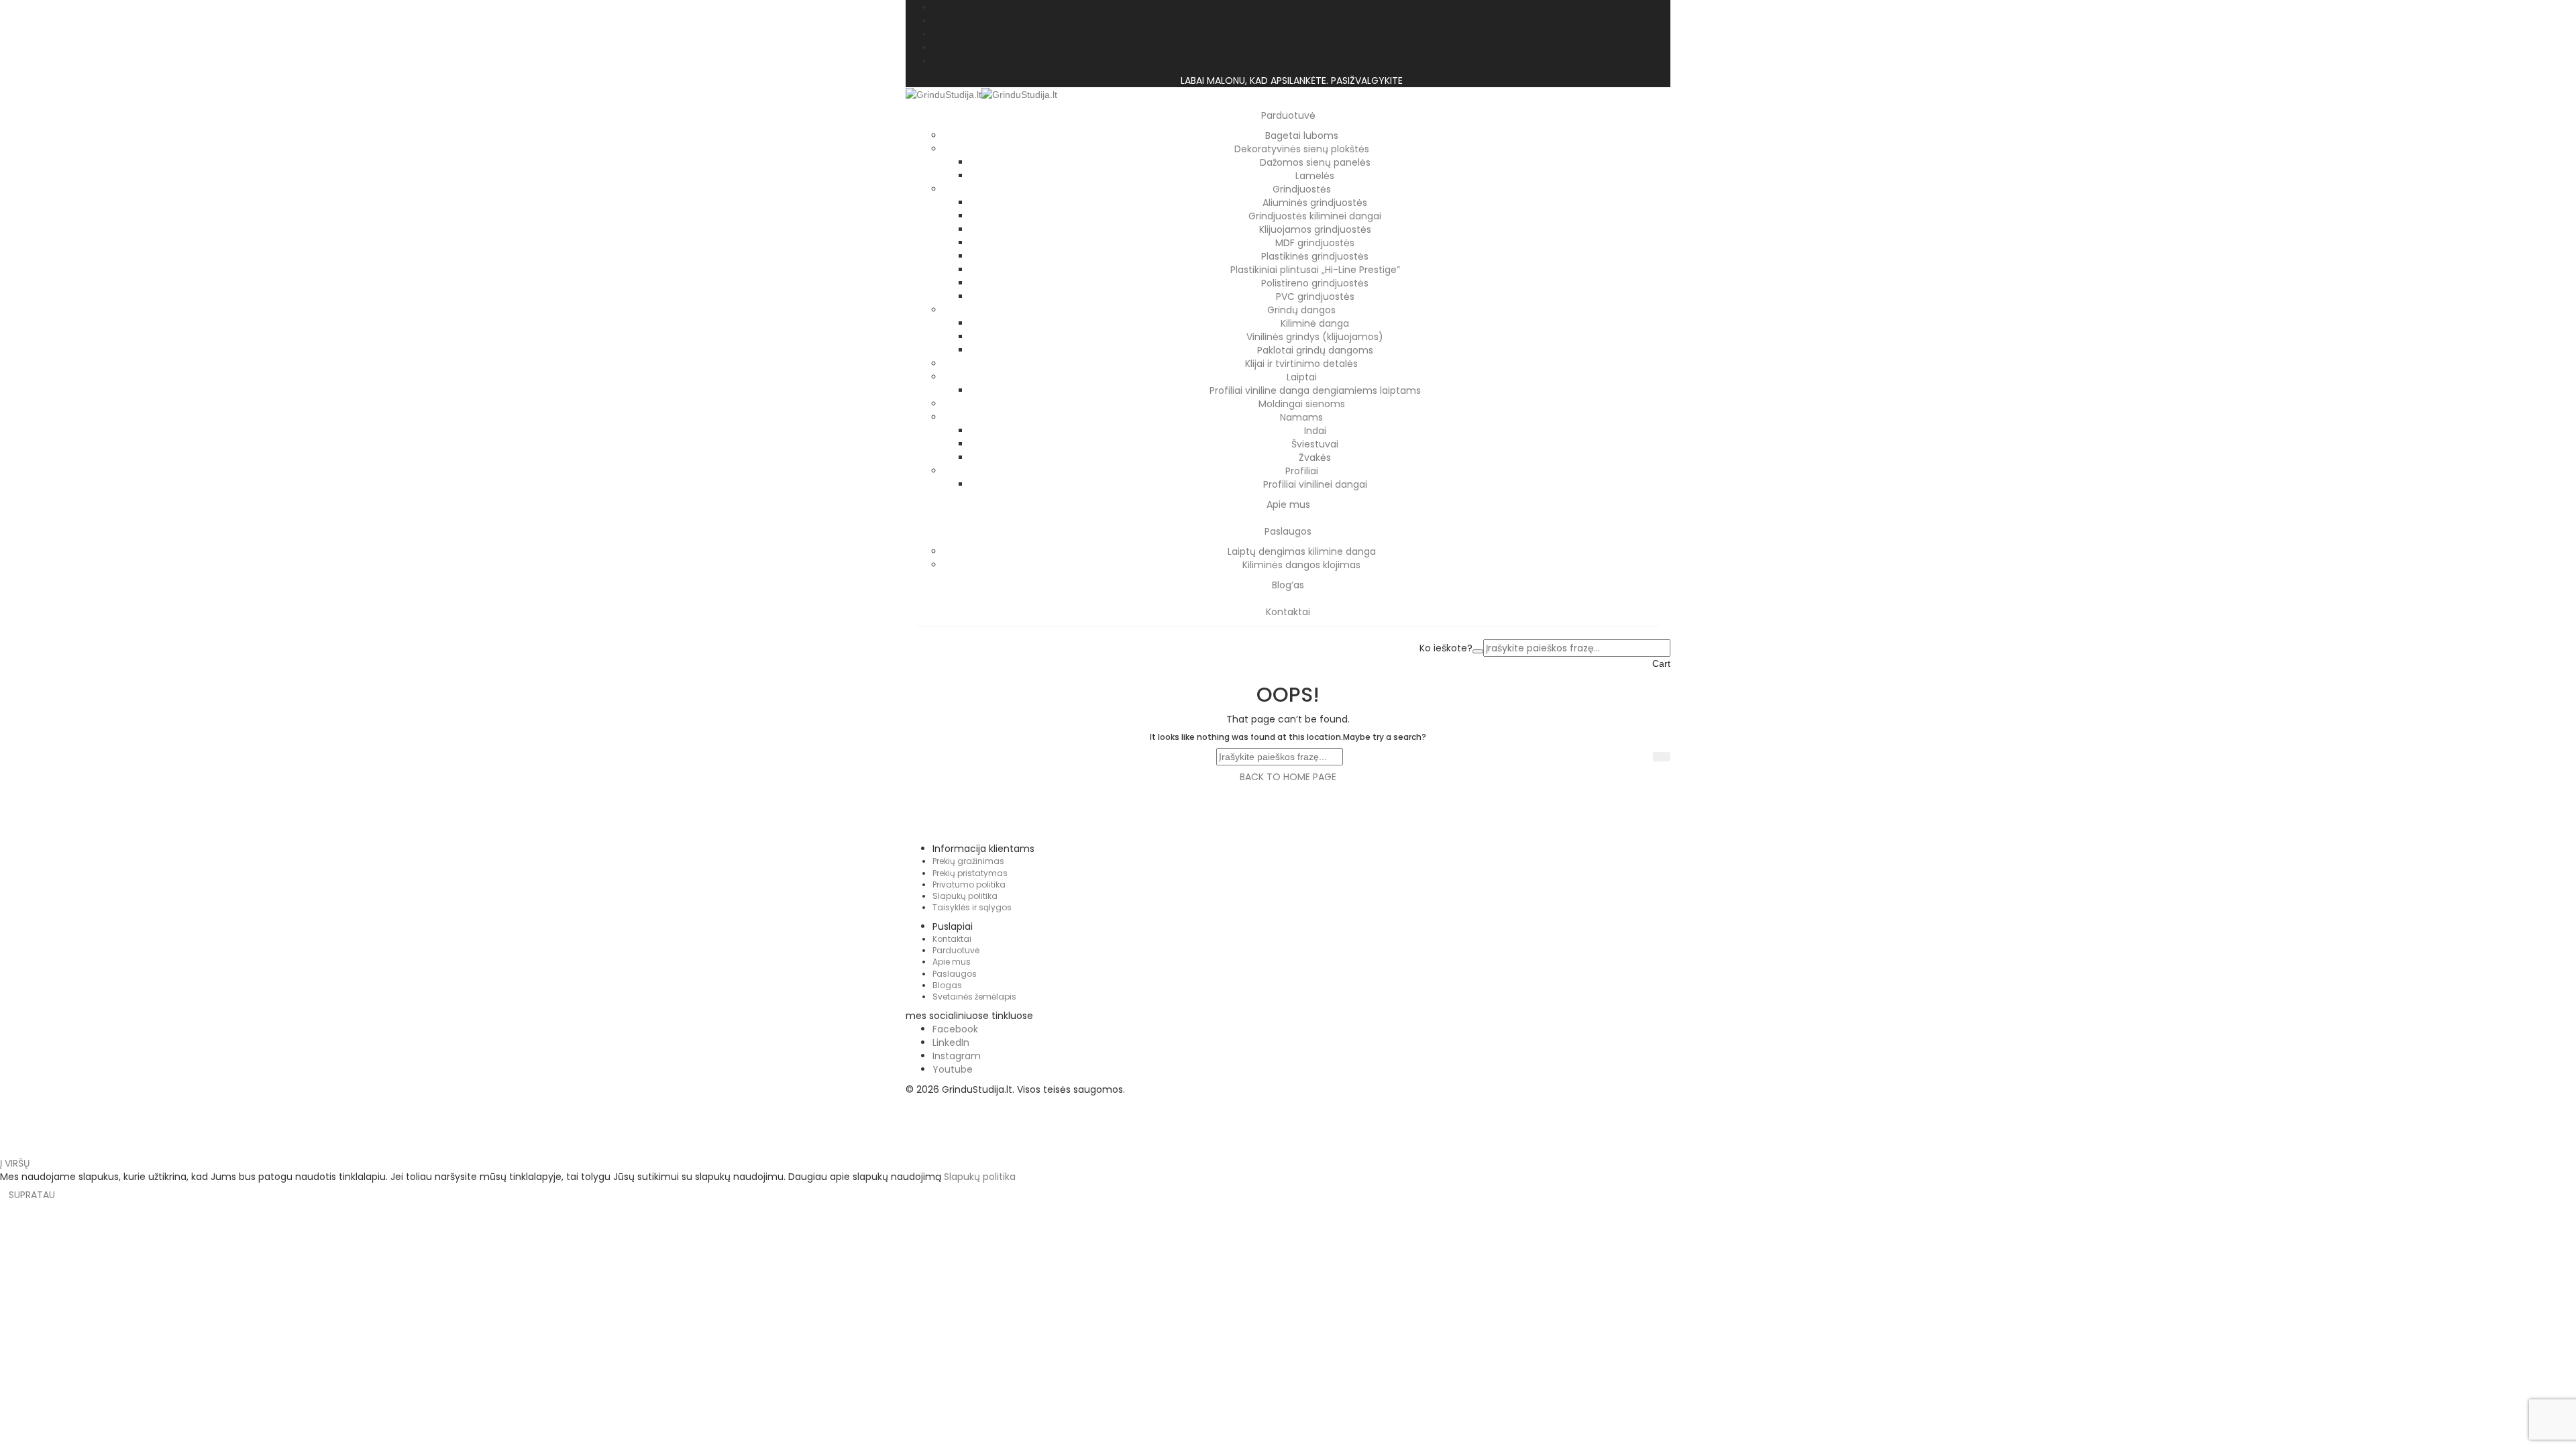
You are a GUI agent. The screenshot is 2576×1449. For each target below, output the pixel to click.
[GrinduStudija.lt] (944, 94)
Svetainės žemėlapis (974, 997)
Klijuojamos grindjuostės (1315, 229)
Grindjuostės (1302, 189)
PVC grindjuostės (1315, 297)
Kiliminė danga (1315, 323)
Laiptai (1302, 377)
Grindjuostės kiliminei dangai (1315, 216)
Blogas (947, 985)
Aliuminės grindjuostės (1315, 203)
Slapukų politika (965, 896)
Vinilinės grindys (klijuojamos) (1315, 337)
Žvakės (1315, 458)
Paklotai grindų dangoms (1315, 350)
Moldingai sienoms (1302, 404)
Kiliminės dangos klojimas (1301, 565)
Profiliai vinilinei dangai (1315, 484)
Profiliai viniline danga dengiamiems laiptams (1315, 390)
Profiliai (1302, 471)
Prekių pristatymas (970, 873)
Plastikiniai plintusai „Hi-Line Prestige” (1315, 270)
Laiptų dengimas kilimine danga (1302, 551)
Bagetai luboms (1302, 136)
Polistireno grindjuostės (1315, 283)
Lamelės (1315, 176)
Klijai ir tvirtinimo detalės (1301, 364)
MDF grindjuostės (1315, 243)
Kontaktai (952, 939)
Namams (1301, 417)
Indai (1315, 431)
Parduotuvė (956, 950)
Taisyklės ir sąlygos (972, 907)
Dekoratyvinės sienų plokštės (1302, 149)
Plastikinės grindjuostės (1315, 256)
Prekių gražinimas (968, 861)
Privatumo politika (969, 884)
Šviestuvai (1315, 444)
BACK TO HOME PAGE (1288, 777)
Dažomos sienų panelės (1315, 162)
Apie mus (952, 962)
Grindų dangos (1301, 310)
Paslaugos (955, 974)
